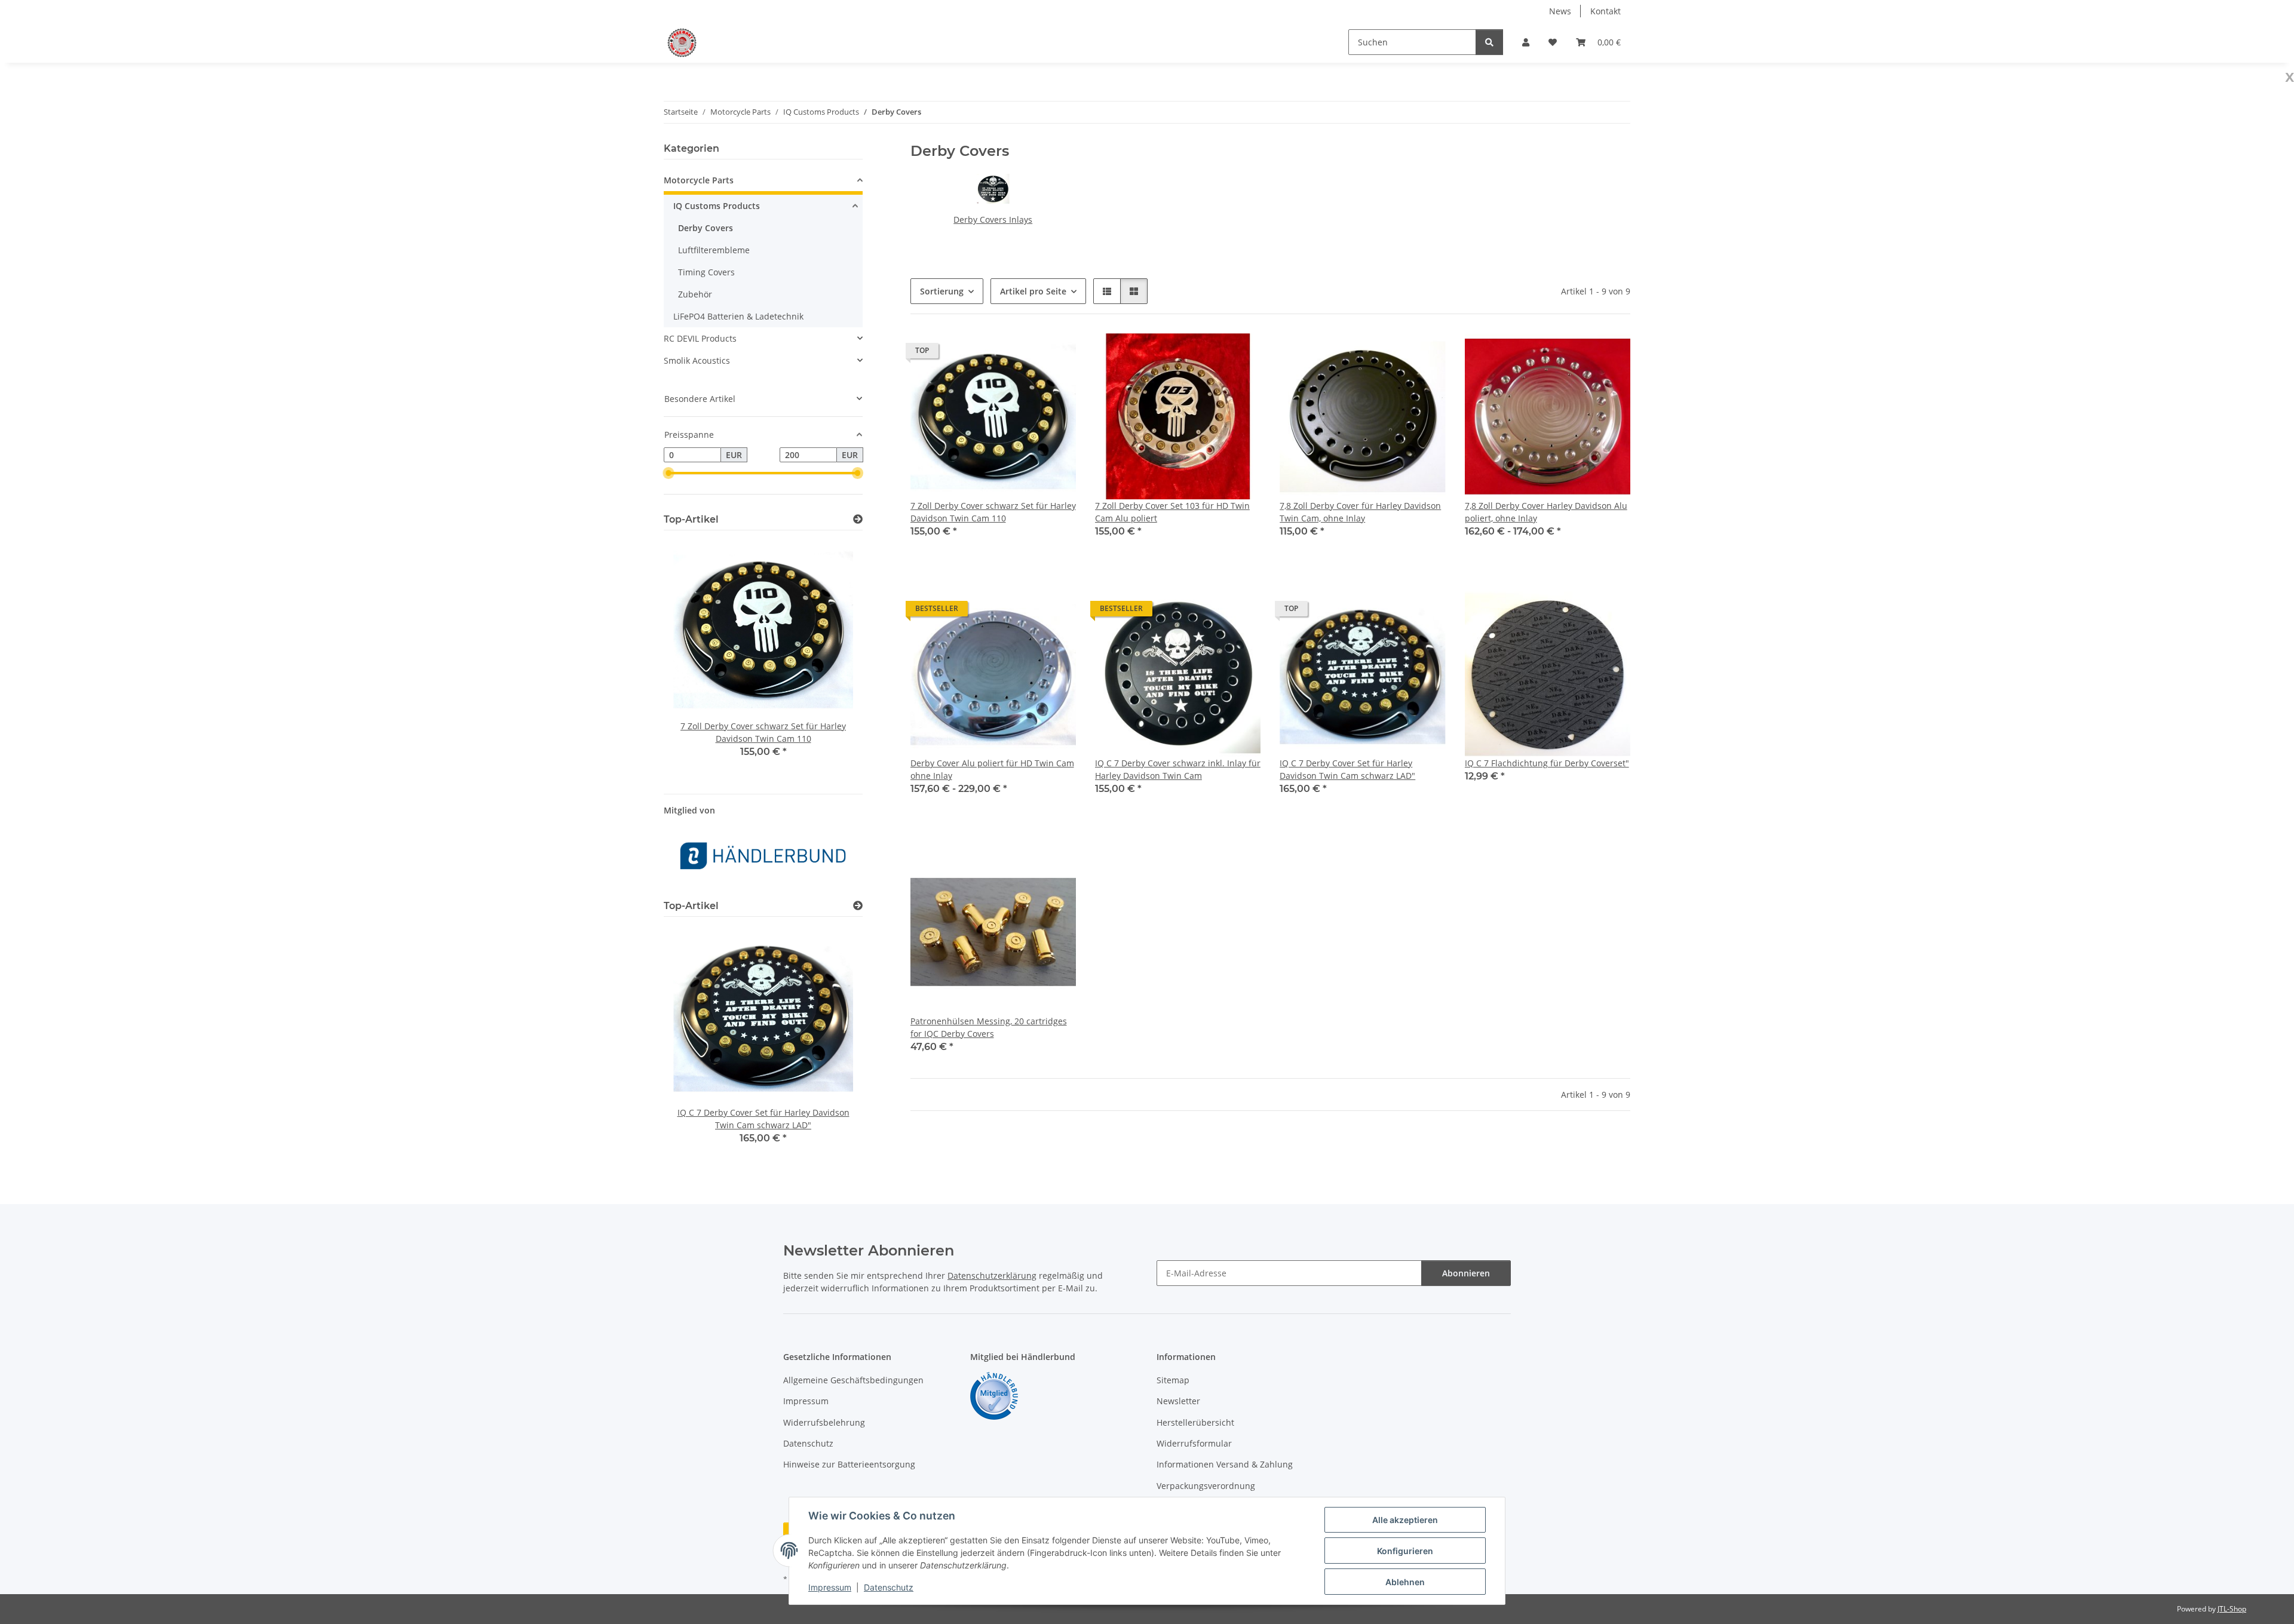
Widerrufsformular (1194, 1443)
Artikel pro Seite (1033, 291)
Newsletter (1178, 1401)
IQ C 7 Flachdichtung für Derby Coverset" (1547, 763)
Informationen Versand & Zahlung (1225, 1464)
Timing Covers (706, 272)
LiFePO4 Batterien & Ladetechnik (738, 316)
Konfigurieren (1405, 1551)
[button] (1526, 42)
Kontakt (1606, 11)
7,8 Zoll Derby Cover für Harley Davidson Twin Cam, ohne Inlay (1360, 512)
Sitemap (1173, 1380)
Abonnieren (1466, 1273)
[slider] (668, 474)
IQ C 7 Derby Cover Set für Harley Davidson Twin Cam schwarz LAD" (1347, 769)
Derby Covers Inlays (993, 219)
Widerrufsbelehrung (824, 1422)
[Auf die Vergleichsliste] (1025, 354)
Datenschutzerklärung (992, 1275)
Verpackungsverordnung (1206, 1486)
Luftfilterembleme (714, 250)
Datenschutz (889, 1587)
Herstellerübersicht (1195, 1422)
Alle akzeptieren (1405, 1520)
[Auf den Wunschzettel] (1056, 354)
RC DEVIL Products (700, 338)
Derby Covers (706, 228)
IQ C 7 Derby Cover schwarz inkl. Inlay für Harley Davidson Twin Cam (1178, 769)
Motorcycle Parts (699, 180)
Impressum (830, 1587)
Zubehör (695, 294)
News (1560, 11)
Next (833, 657)
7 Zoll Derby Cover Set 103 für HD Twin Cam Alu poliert (1172, 512)
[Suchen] (1489, 42)
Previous (693, 657)
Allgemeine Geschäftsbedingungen (853, 1380)
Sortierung (942, 291)
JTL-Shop (2232, 1609)
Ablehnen (1405, 1582)
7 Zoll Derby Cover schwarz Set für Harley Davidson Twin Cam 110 (993, 512)
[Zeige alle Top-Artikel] (858, 519)
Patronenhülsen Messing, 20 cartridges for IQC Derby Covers (989, 1027)
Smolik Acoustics (697, 360)
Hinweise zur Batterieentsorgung (849, 1464)
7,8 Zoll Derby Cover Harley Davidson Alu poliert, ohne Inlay (1546, 512)
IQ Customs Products (717, 206)
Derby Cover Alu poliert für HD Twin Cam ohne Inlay (992, 769)
